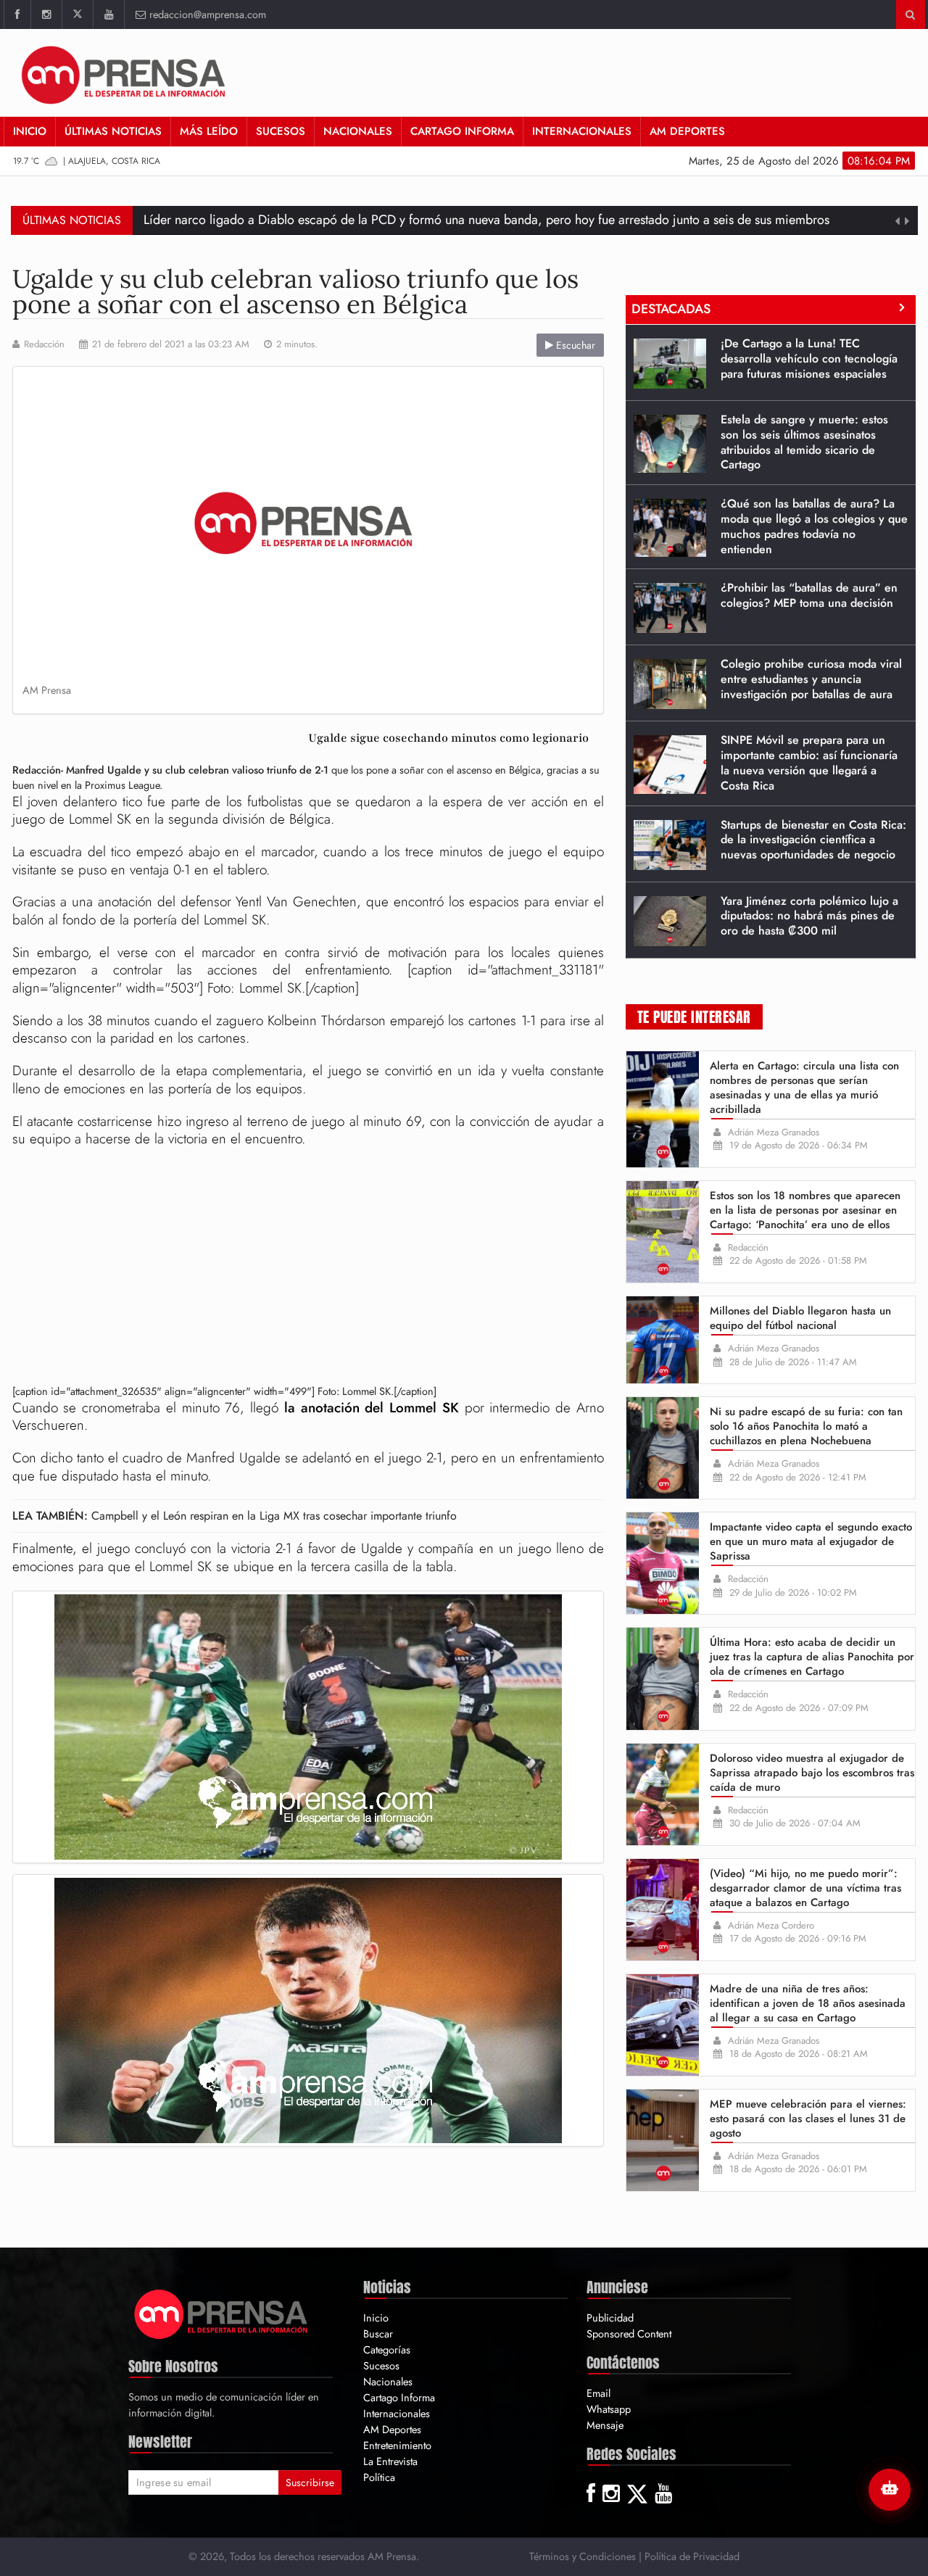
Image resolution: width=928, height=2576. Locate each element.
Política (379, 2477)
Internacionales (582, 131)
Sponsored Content (629, 2333)
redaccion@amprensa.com (208, 14)
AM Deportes (687, 131)
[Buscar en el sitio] (910, 15)
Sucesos (281, 131)
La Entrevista (390, 2461)
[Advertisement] (308, 1268)
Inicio (30, 131)
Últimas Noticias (113, 131)
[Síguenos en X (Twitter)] (77, 15)
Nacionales (358, 131)
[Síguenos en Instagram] (46, 15)
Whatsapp (609, 2409)
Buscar (378, 2333)
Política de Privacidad (692, 2556)
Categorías (387, 2349)
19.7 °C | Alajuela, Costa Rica (87, 161)
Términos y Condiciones (583, 2556)
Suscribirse (310, 2482)
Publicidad (610, 2318)
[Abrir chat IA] (890, 2490)
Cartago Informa (462, 131)
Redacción (44, 344)
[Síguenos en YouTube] (108, 15)
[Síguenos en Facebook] (17, 15)
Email (598, 2393)
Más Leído (209, 131)
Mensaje (605, 2425)
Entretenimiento (397, 2445)
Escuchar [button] (574, 345)
